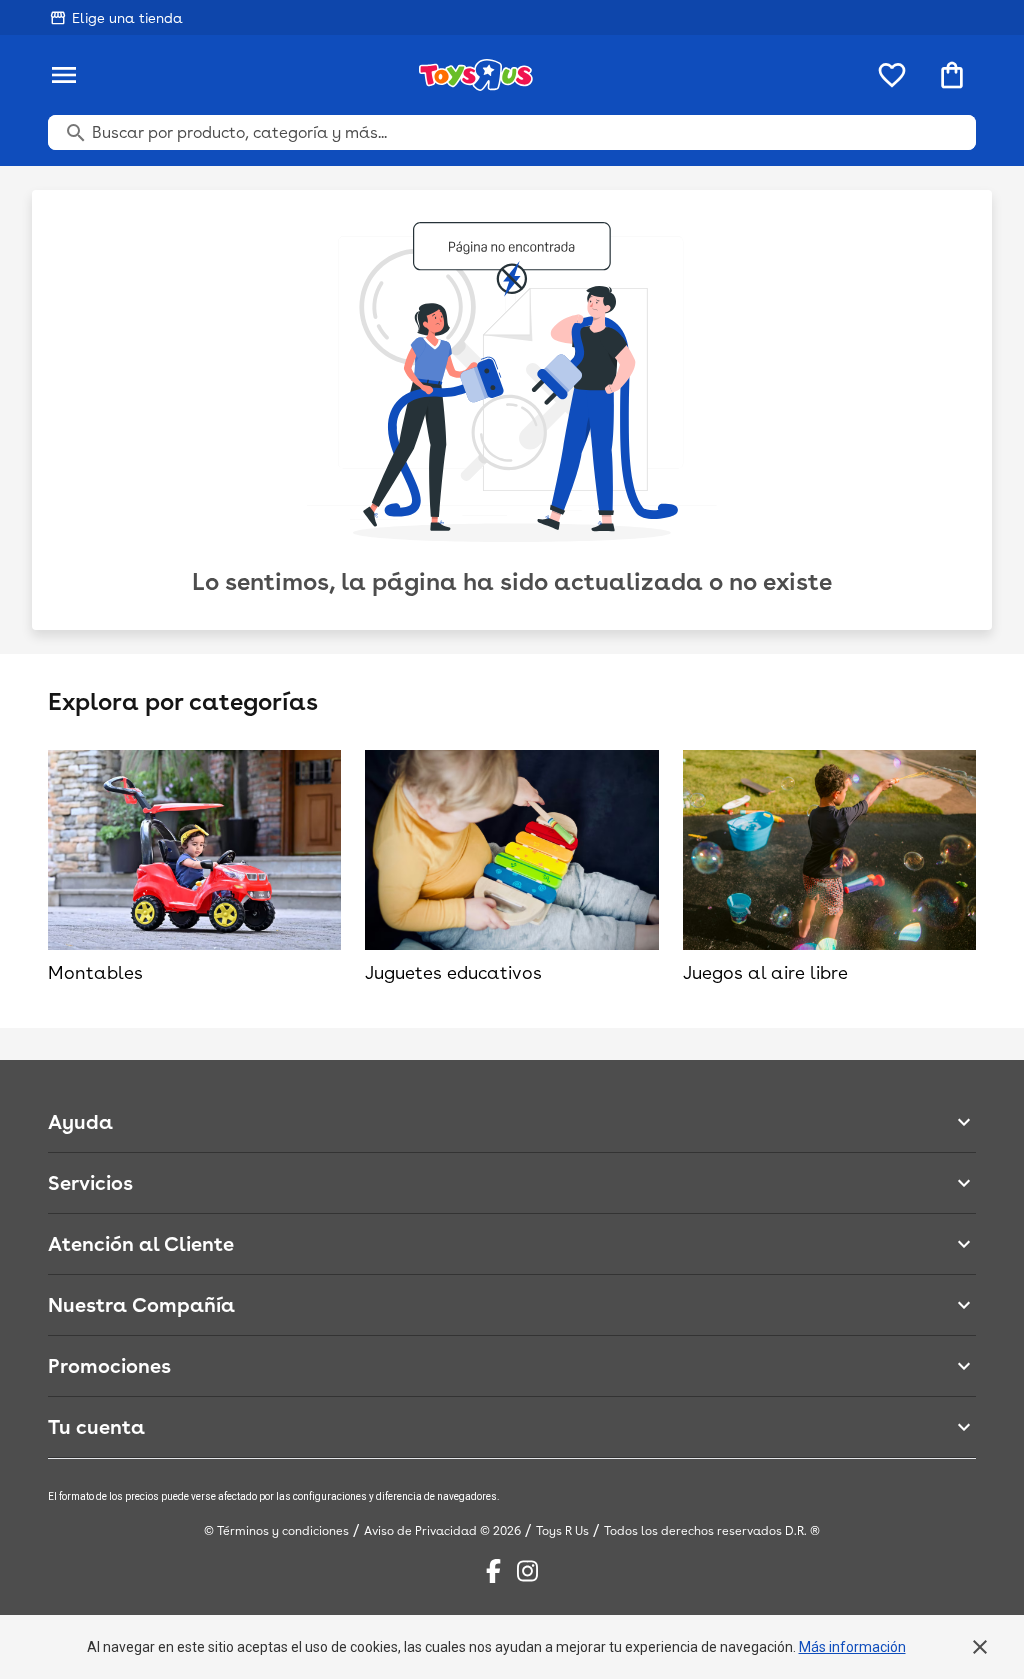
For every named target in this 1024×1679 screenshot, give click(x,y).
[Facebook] (493, 1571)
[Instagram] (527, 1571)
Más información (852, 1647)
